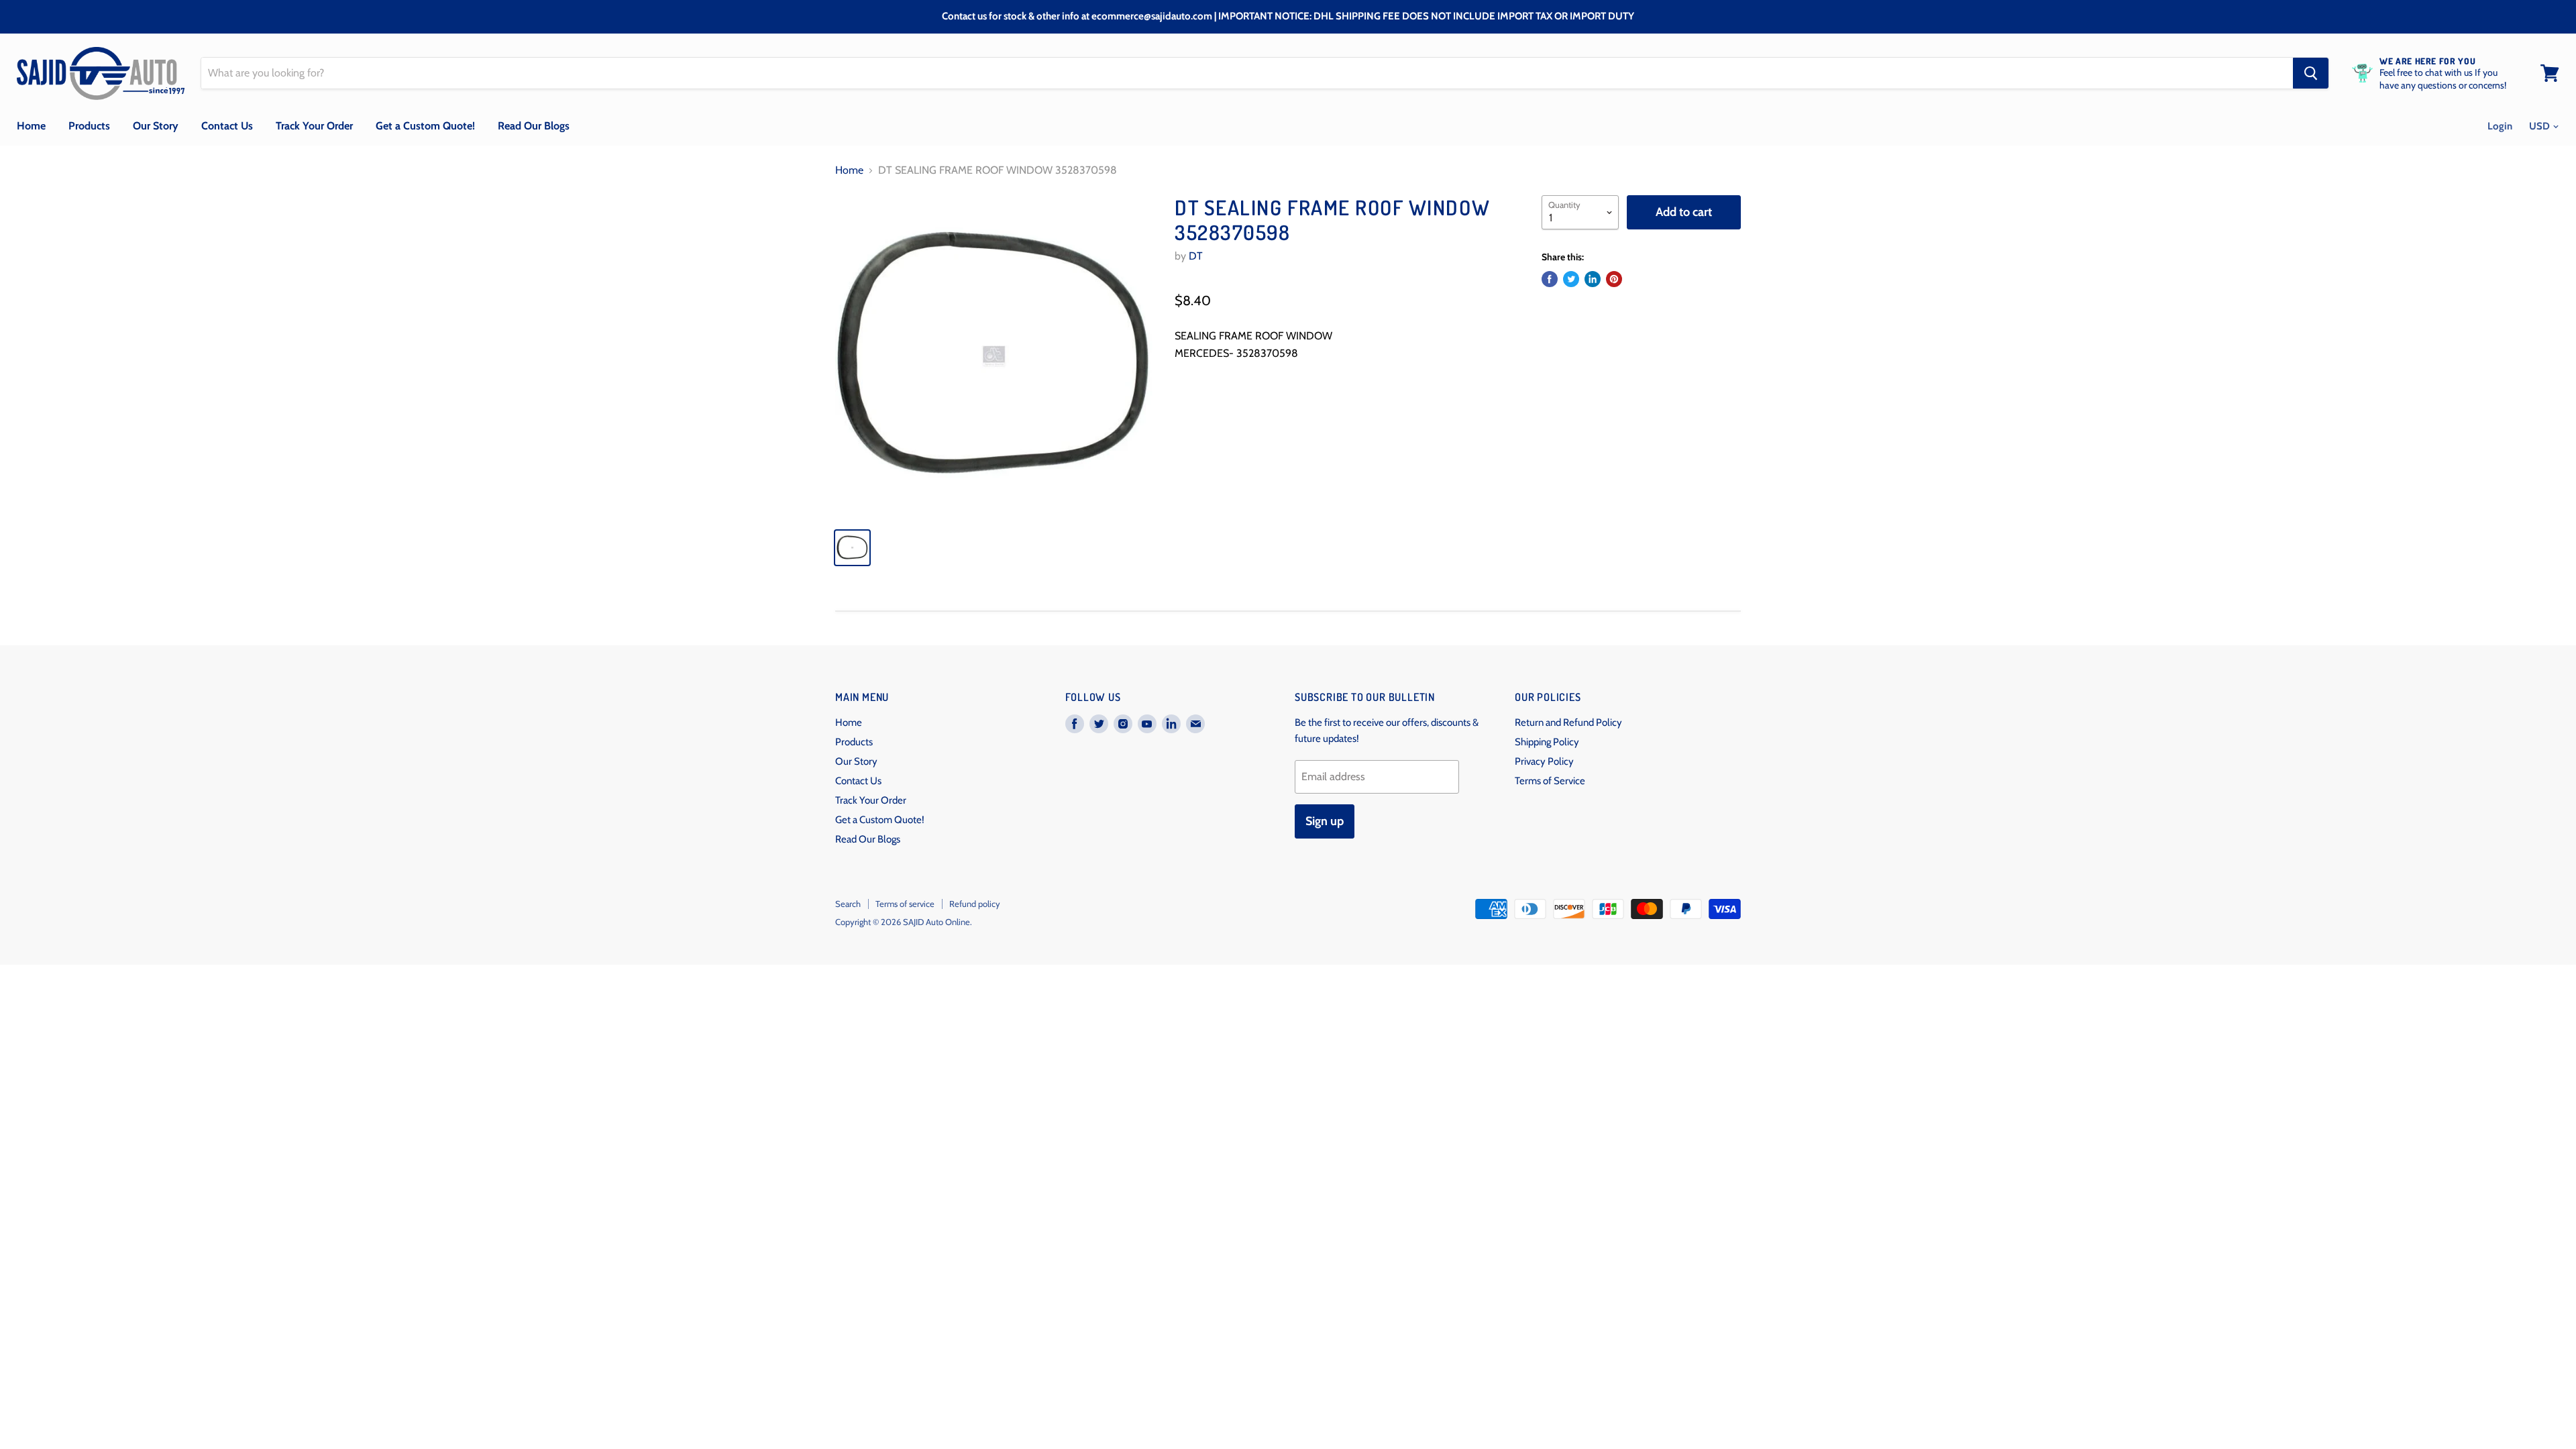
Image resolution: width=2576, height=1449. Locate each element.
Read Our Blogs (534, 126)
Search (848, 904)
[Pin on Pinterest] (1614, 279)
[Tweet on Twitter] (1571, 279)
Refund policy (975, 904)
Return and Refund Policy (1568, 722)
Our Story (156, 126)
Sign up (1325, 821)
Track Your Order (314, 126)
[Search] (2311, 73)
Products (89, 126)
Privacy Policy (1544, 761)
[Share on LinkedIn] (1593, 279)
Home (31, 126)
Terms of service (905, 904)
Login (2500, 126)
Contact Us (227, 126)
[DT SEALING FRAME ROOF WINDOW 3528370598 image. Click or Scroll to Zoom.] (994, 356)
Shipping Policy (1547, 742)
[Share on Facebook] (1550, 279)
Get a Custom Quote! (425, 126)
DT (1196, 256)
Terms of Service (1550, 781)
